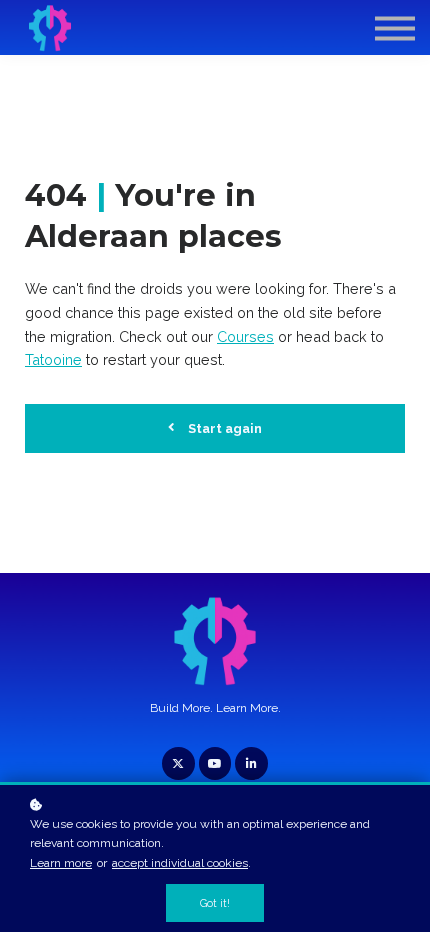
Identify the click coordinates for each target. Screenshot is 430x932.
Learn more (61, 863)
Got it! (215, 903)
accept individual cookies (180, 863)
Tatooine (53, 359)
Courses (245, 336)
